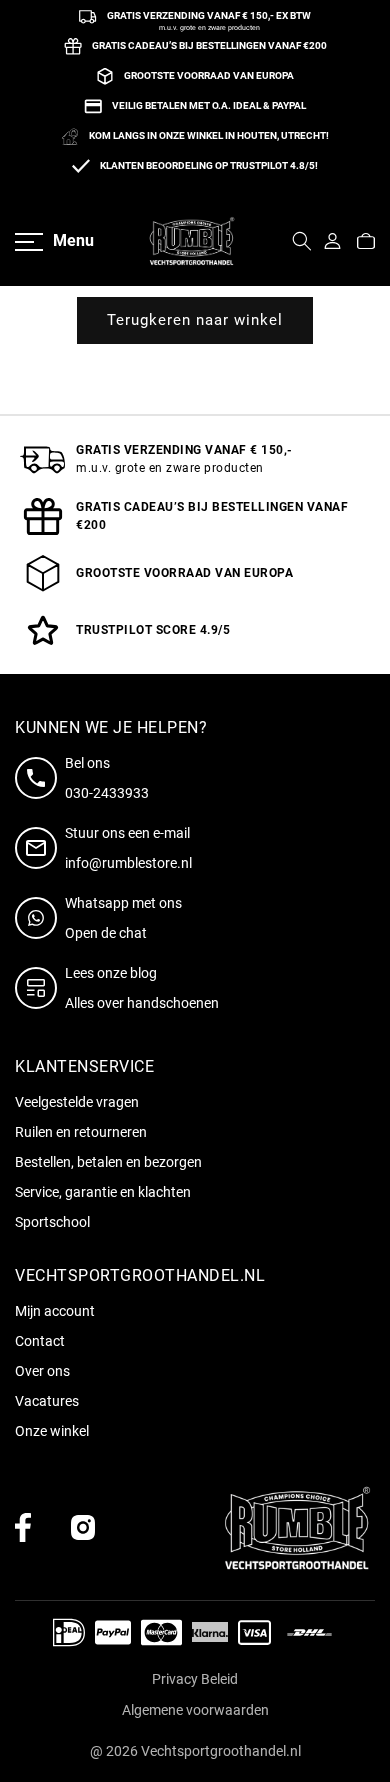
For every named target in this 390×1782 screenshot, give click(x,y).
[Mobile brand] (192, 241)
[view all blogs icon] (40, 988)
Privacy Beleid (195, 1679)
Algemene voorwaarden (195, 1710)
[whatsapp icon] (40, 918)
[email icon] (40, 848)
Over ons (42, 1371)
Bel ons (87, 763)
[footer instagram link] (83, 1527)
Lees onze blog (111, 973)
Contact (40, 1341)
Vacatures (47, 1401)
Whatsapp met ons (123, 903)
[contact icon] (40, 778)
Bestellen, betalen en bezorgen (108, 1162)
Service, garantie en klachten (103, 1192)
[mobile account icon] (332, 241)
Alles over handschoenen (142, 1003)
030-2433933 (107, 793)
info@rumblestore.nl (128, 863)
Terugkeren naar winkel (195, 320)
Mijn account (55, 1311)
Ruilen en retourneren (81, 1132)
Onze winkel (52, 1431)
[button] (366, 241)
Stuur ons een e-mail (127, 833)
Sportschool (52, 1222)
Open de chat (106, 933)
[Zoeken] (302, 241)
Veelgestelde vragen (77, 1102)
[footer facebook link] (23, 1527)
